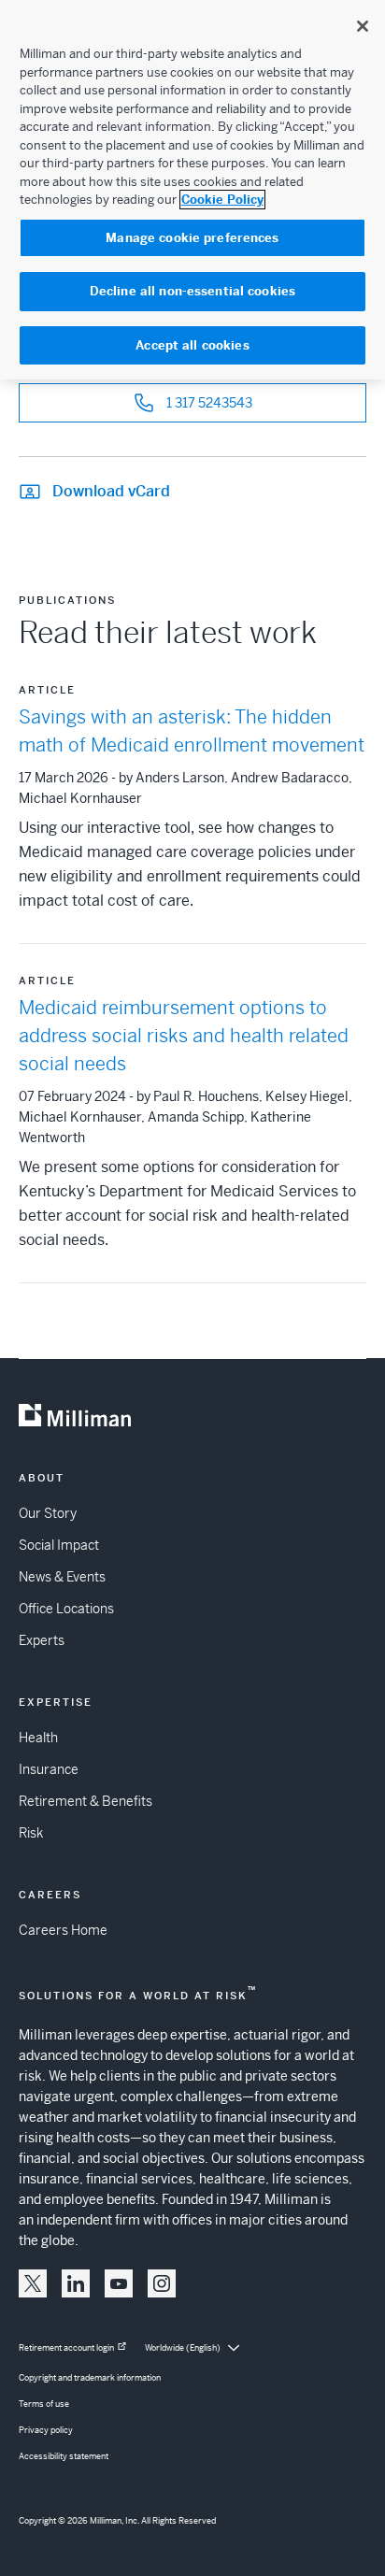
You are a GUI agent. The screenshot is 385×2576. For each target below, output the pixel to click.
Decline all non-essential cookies (192, 291)
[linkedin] (76, 2283)
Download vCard (111, 491)
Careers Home (63, 1930)
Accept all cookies (192, 345)
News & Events (62, 1577)
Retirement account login (66, 2348)
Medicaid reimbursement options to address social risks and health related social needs (184, 1036)
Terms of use (44, 2404)
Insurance (49, 1769)
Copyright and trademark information (90, 2378)
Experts (42, 1640)
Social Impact (59, 1545)
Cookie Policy (222, 200)
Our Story (48, 1513)
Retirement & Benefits (86, 1801)
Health (38, 1738)
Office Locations (66, 1609)
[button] (33, 2283)
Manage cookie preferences (192, 238)
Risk (31, 1833)
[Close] (363, 26)
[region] (192, 190)
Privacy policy (46, 2430)
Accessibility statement (64, 2456)
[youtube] (119, 2283)
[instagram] (162, 2283)
